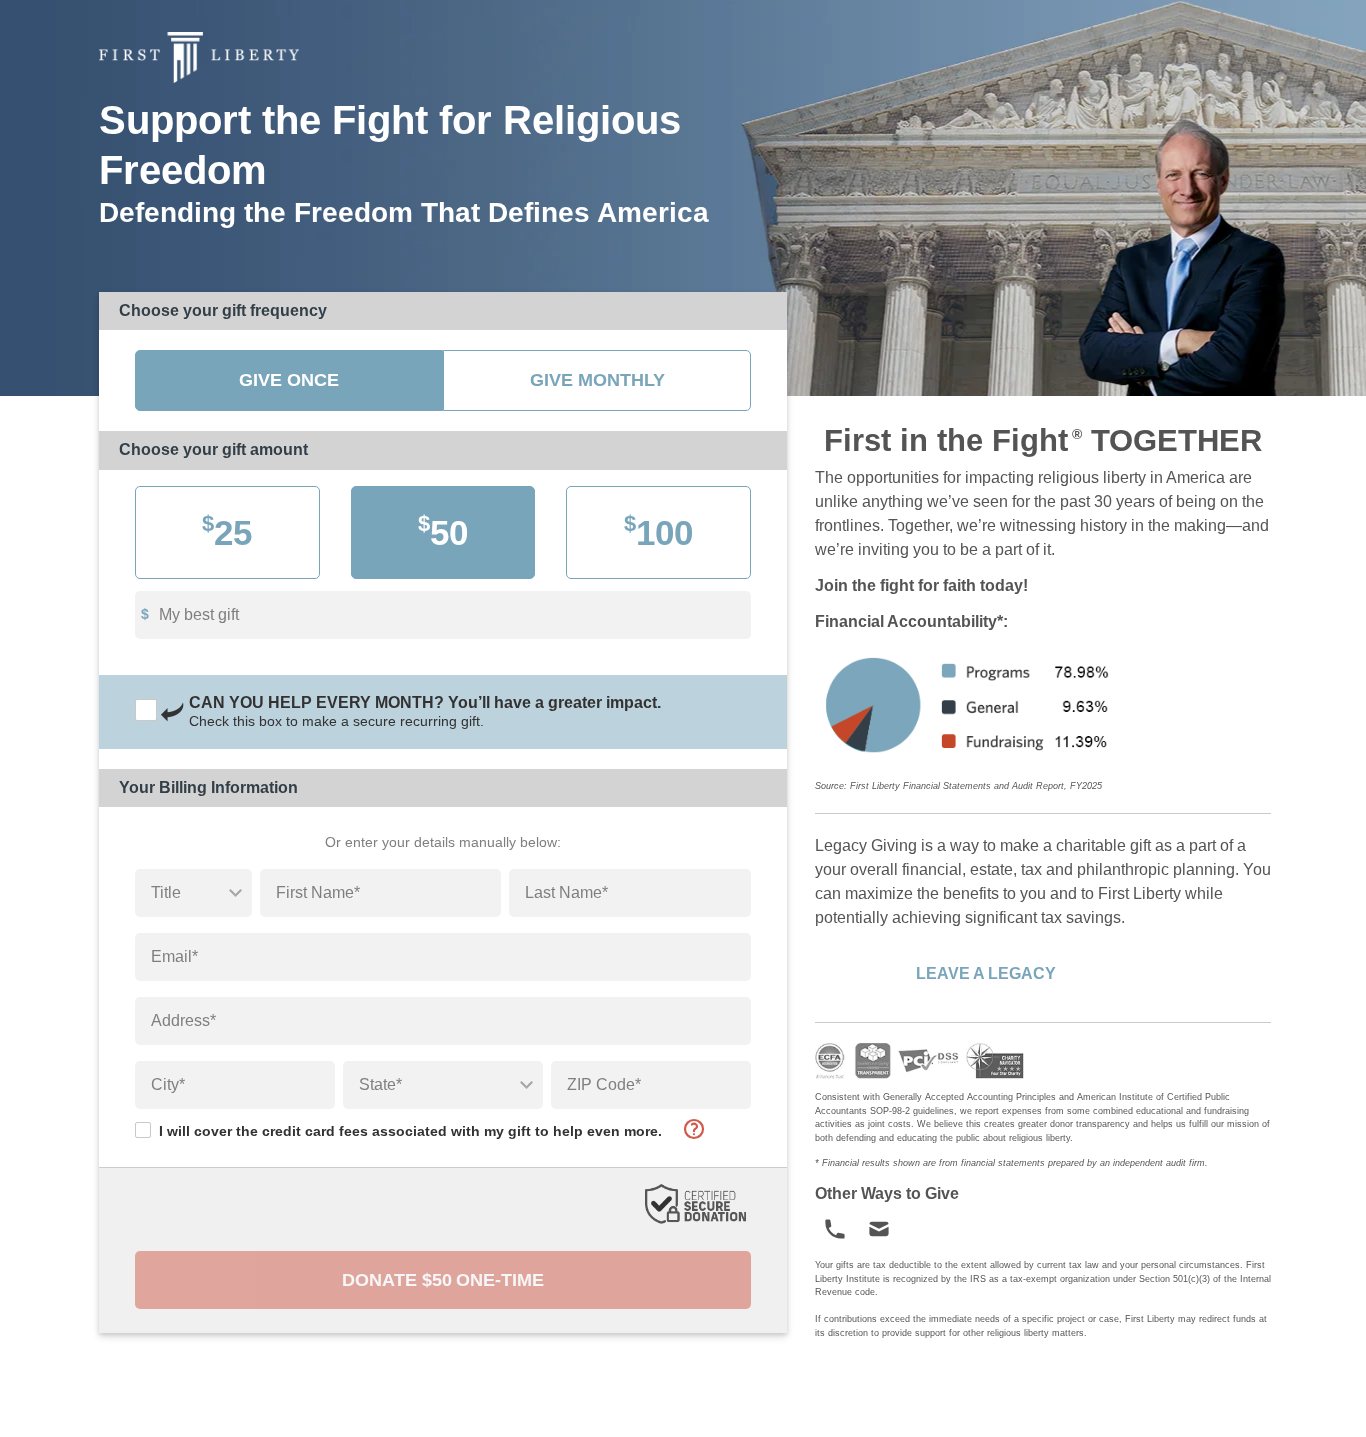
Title (166, 892)
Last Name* (566, 892)
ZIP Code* (604, 1084)
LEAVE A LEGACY (986, 973)
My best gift (199, 614)
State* (380, 1084)
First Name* (318, 892)
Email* (174, 956)
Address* (183, 1020)
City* (168, 1084)
